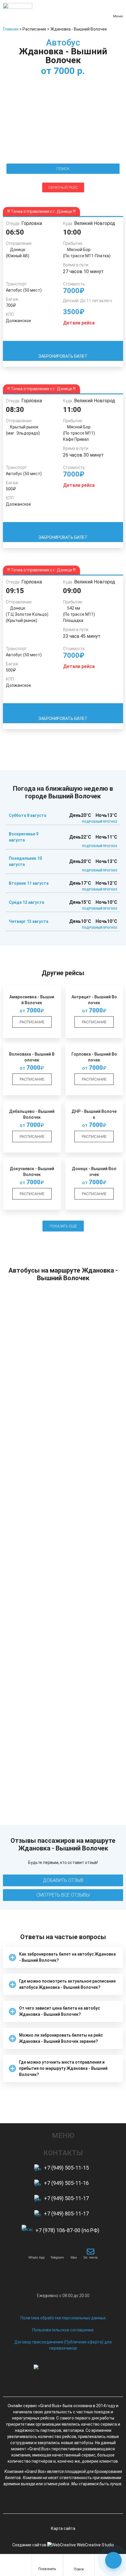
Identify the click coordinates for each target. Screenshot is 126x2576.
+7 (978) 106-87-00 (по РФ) (67, 2230)
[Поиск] (79, 2562)
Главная (11, 29)
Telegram (57, 2258)
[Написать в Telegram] (57, 2252)
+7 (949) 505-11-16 (66, 2183)
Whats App (36, 2258)
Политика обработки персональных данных (63, 2318)
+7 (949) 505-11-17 (66, 2198)
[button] (63, 1957)
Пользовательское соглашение (63, 2330)
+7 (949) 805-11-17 (66, 2214)
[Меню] (118, 9)
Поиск (79, 2569)
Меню (118, 16)
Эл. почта (90, 2258)
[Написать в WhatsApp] (37, 2252)
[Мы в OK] (74, 2501)
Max (74, 2258)
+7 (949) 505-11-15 (66, 2168)
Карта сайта (63, 2528)
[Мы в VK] (53, 2501)
